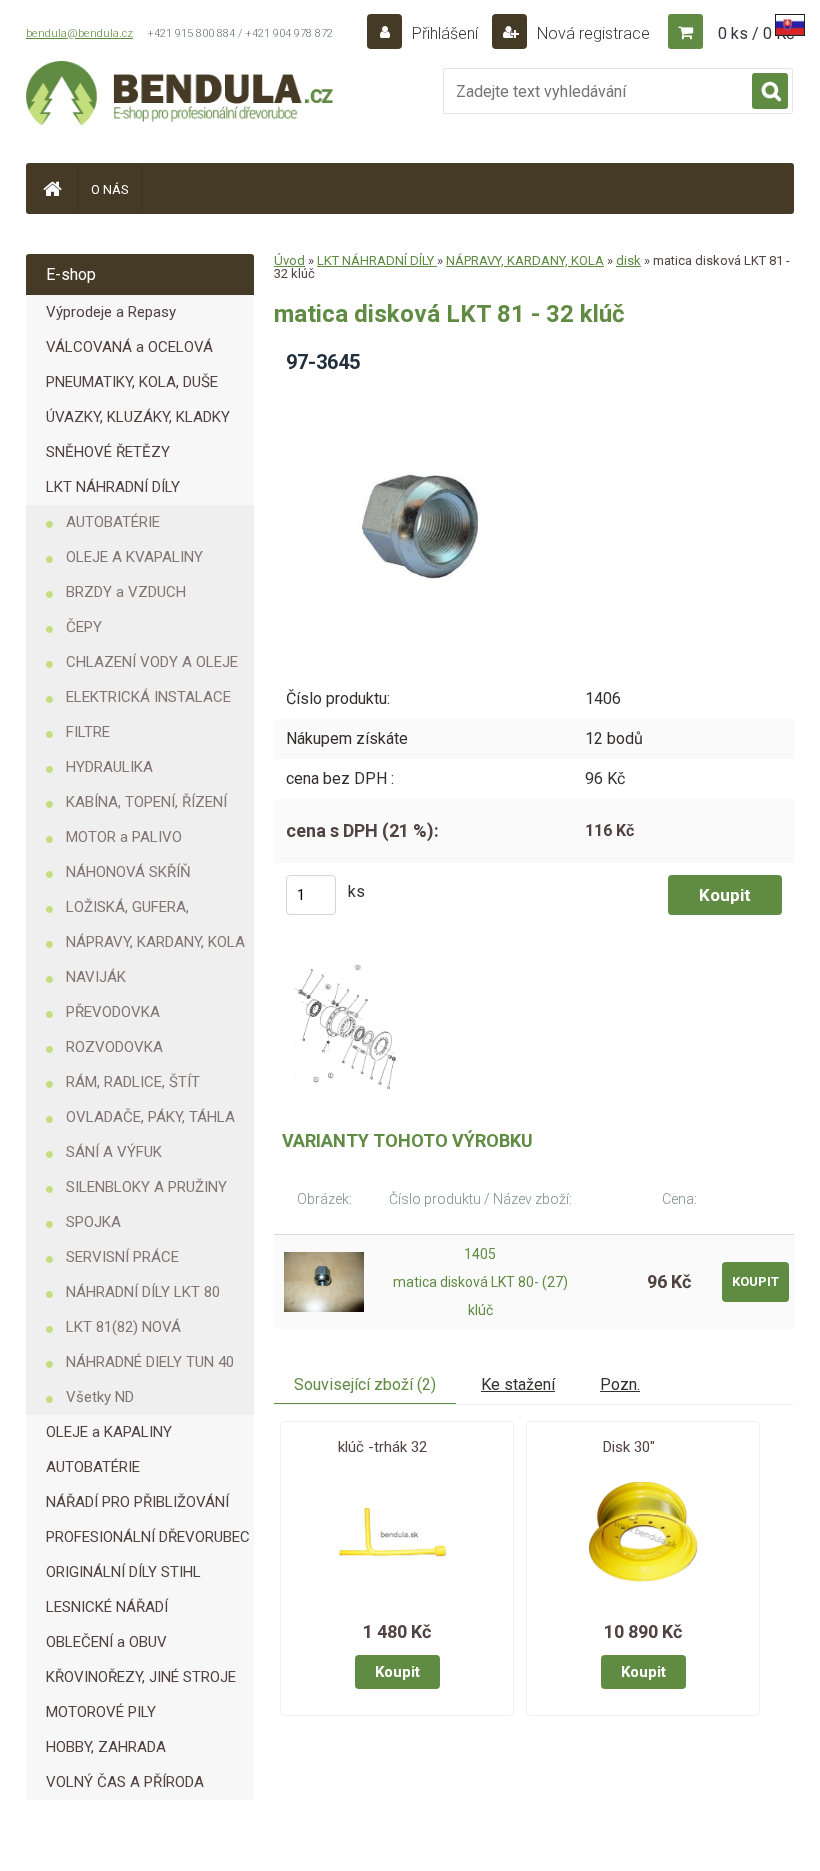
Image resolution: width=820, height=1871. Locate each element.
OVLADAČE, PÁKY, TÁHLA (150, 1117)
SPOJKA (93, 1222)
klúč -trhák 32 (382, 1447)
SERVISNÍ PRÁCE (122, 1257)
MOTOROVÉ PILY (101, 1712)
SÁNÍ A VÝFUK (114, 1152)
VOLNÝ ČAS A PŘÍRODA (125, 1782)
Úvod (289, 260)
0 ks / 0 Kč (756, 33)
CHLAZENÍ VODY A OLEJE (152, 662)
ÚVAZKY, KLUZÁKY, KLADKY (138, 417)
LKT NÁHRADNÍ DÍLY (113, 487)
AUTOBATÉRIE (113, 522)
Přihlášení (445, 33)
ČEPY (84, 627)
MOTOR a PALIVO (124, 837)
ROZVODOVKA (114, 1047)
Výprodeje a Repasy (111, 312)
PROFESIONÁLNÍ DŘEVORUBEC (148, 1537)
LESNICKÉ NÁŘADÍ (107, 1607)
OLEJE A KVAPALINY (134, 557)
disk (628, 260)
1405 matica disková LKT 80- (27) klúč (480, 1282)
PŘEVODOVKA (113, 1012)
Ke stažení (518, 1384)
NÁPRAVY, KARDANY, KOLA (155, 942)
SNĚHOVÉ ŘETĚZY (108, 452)
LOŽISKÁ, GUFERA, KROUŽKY (127, 911)
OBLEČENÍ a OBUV (106, 1642)
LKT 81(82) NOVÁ (123, 1327)
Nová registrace (591, 33)
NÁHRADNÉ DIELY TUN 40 (150, 1362)
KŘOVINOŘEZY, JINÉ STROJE (141, 1677)
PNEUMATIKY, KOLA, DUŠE (132, 382)
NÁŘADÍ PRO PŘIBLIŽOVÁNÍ (137, 1502)
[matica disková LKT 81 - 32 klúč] (427, 396)
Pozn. (620, 1384)
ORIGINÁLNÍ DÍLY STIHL (123, 1572)
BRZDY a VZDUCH (126, 592)
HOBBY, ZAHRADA (106, 1747)
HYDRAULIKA (109, 767)
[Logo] (181, 96)
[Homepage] (52, 188)
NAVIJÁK (96, 977)
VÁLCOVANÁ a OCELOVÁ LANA (129, 351)
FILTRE (88, 732)
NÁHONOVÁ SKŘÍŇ (128, 872)
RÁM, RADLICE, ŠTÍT (133, 1082)
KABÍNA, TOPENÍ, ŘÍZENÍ (146, 802)
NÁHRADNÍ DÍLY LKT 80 (143, 1292)
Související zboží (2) (365, 1384)
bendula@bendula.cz (79, 33)
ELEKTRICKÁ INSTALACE (148, 697)
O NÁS (110, 189)
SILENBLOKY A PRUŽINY (146, 1187)
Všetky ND (100, 1397)
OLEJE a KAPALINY (109, 1432)
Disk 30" (629, 1447)
